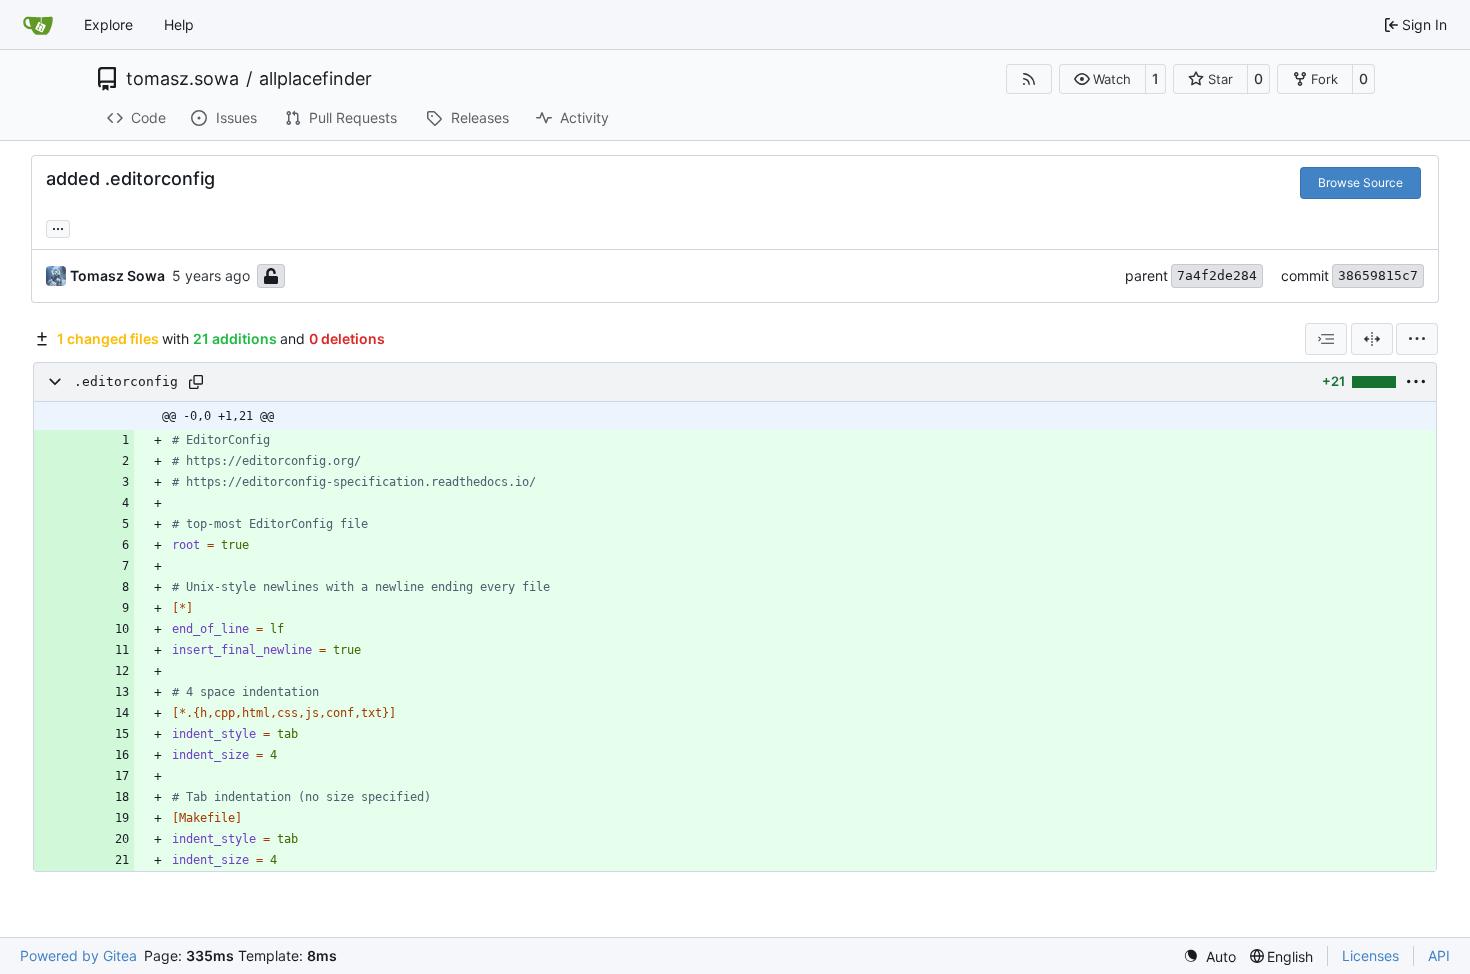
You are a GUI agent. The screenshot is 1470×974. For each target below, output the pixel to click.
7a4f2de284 (1217, 275)
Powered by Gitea (78, 955)
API (1439, 955)
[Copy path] (196, 382)
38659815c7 (1378, 275)
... (58, 226)
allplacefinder (315, 79)
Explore (108, 24)
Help (179, 24)
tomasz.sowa (182, 79)
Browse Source (1360, 182)
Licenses (1370, 955)
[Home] (38, 25)
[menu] (1417, 339)
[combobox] (1326, 339)
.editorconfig (126, 381)
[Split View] (1372, 339)
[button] (1102, 79)
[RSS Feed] (1029, 79)
